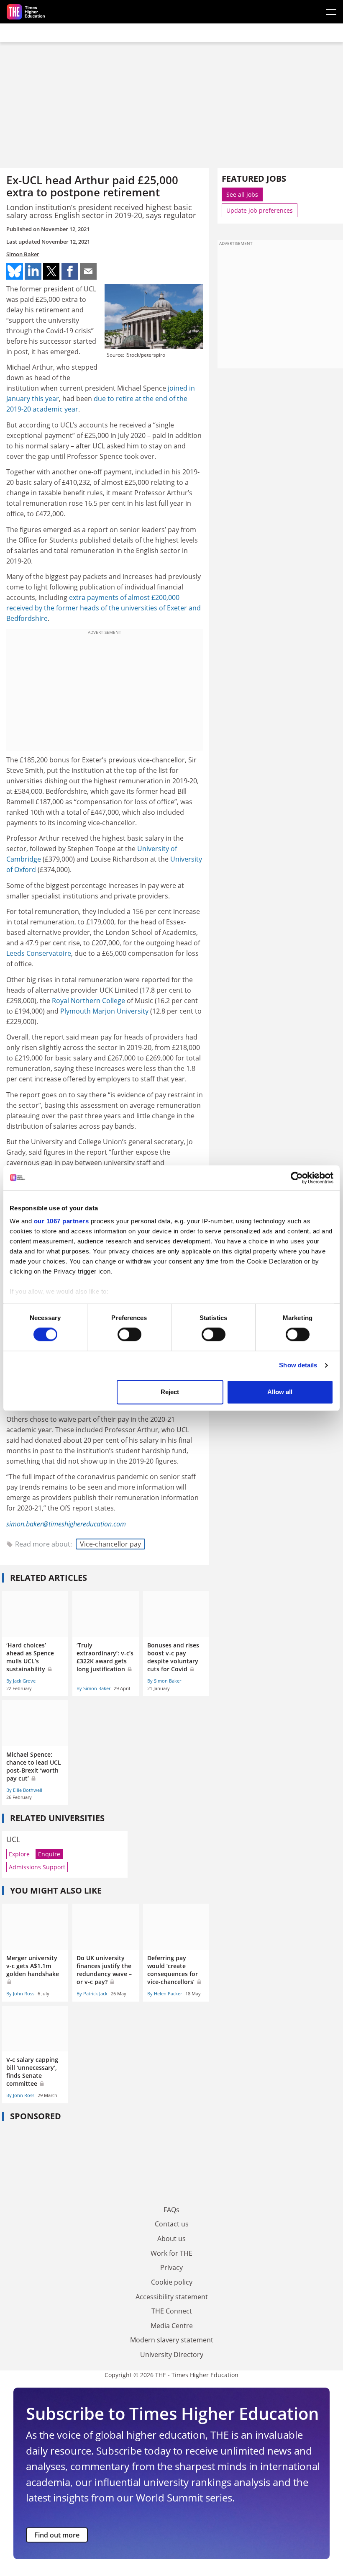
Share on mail (88, 271)
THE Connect (172, 2311)
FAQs (171, 2210)
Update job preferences (260, 210)
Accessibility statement (172, 2297)
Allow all (280, 1392)
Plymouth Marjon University (104, 1011)
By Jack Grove (21, 1681)
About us (171, 2239)
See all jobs (242, 194)
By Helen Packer (165, 1993)
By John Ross (20, 1993)
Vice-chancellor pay (110, 1544)
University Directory (172, 2355)
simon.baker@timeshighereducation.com (66, 1524)
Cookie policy (172, 2282)
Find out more (57, 2535)
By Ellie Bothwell (24, 1790)
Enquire (49, 1854)
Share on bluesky (15, 271)
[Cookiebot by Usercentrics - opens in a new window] (297, 1178)
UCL (13, 1839)
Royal (61, 1001)
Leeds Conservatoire (39, 953)
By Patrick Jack (92, 1993)
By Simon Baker (93, 1688)
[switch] (129, 1335)
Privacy (171, 2267)
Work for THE (171, 2253)
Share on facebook (70, 271)
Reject (170, 1392)
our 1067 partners (61, 1221)
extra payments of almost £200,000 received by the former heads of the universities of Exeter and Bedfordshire (104, 608)
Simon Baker (23, 254)
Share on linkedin (33, 271)
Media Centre (172, 2326)
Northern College (98, 1001)
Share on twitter (51, 271)
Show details (298, 1365)
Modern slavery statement (172, 2340)
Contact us (172, 2224)
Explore (19, 1854)
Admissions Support (37, 1867)
